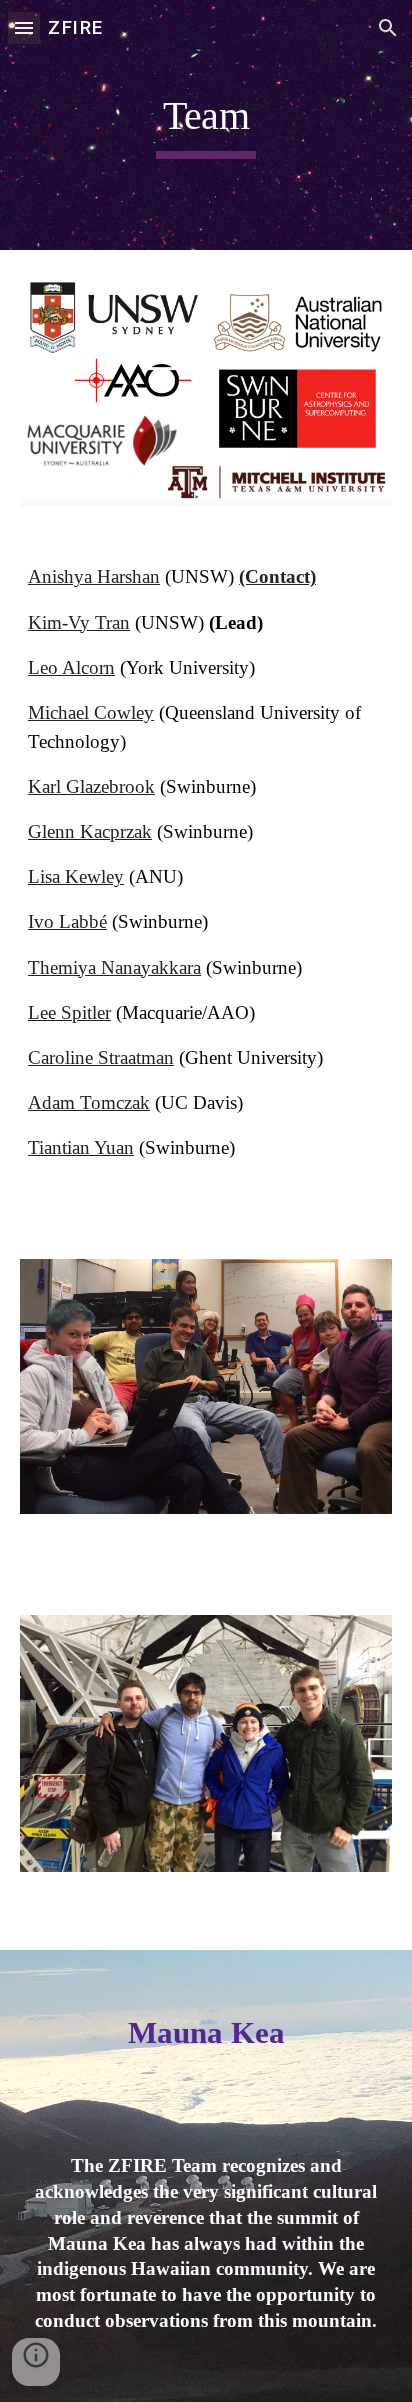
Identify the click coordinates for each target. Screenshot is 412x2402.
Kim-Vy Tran (79, 622)
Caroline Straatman (101, 1057)
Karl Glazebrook (91, 786)
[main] (206, 125)
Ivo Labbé (67, 921)
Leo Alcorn (71, 667)
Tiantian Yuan (81, 1147)
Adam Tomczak (89, 1102)
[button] (24, 27)
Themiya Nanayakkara (114, 967)
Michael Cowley (91, 712)
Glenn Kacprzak (90, 831)
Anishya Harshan (94, 576)
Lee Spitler (69, 1012)
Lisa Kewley (76, 876)
